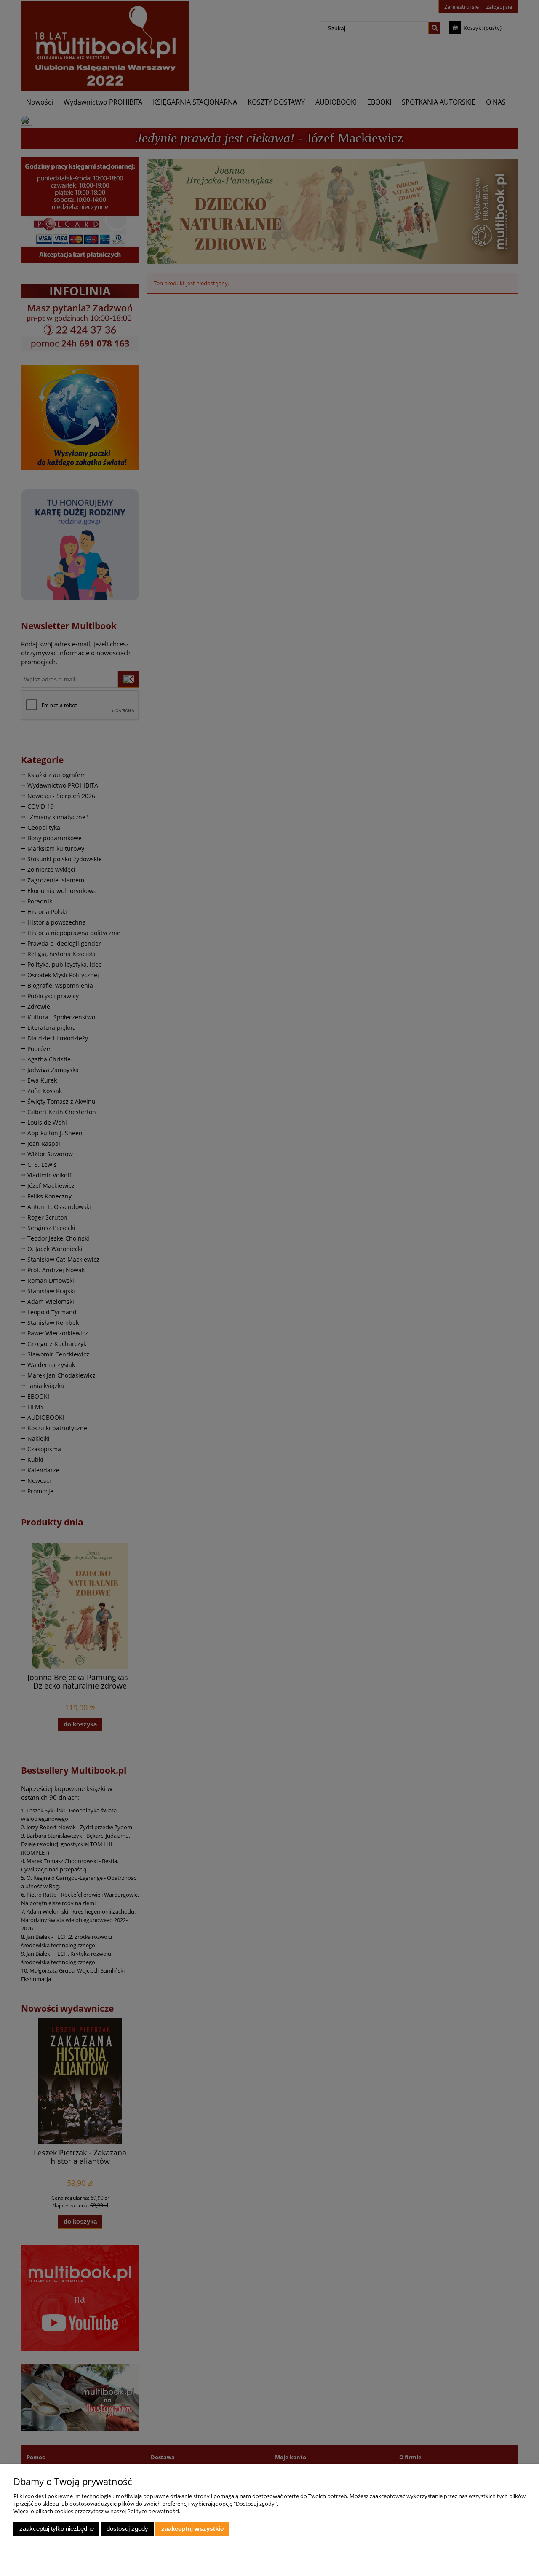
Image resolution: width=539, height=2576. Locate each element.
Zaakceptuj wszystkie (192, 2529)
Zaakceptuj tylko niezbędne (57, 2529)
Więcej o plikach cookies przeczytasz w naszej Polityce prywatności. (97, 2511)
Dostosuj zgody (127, 2529)
